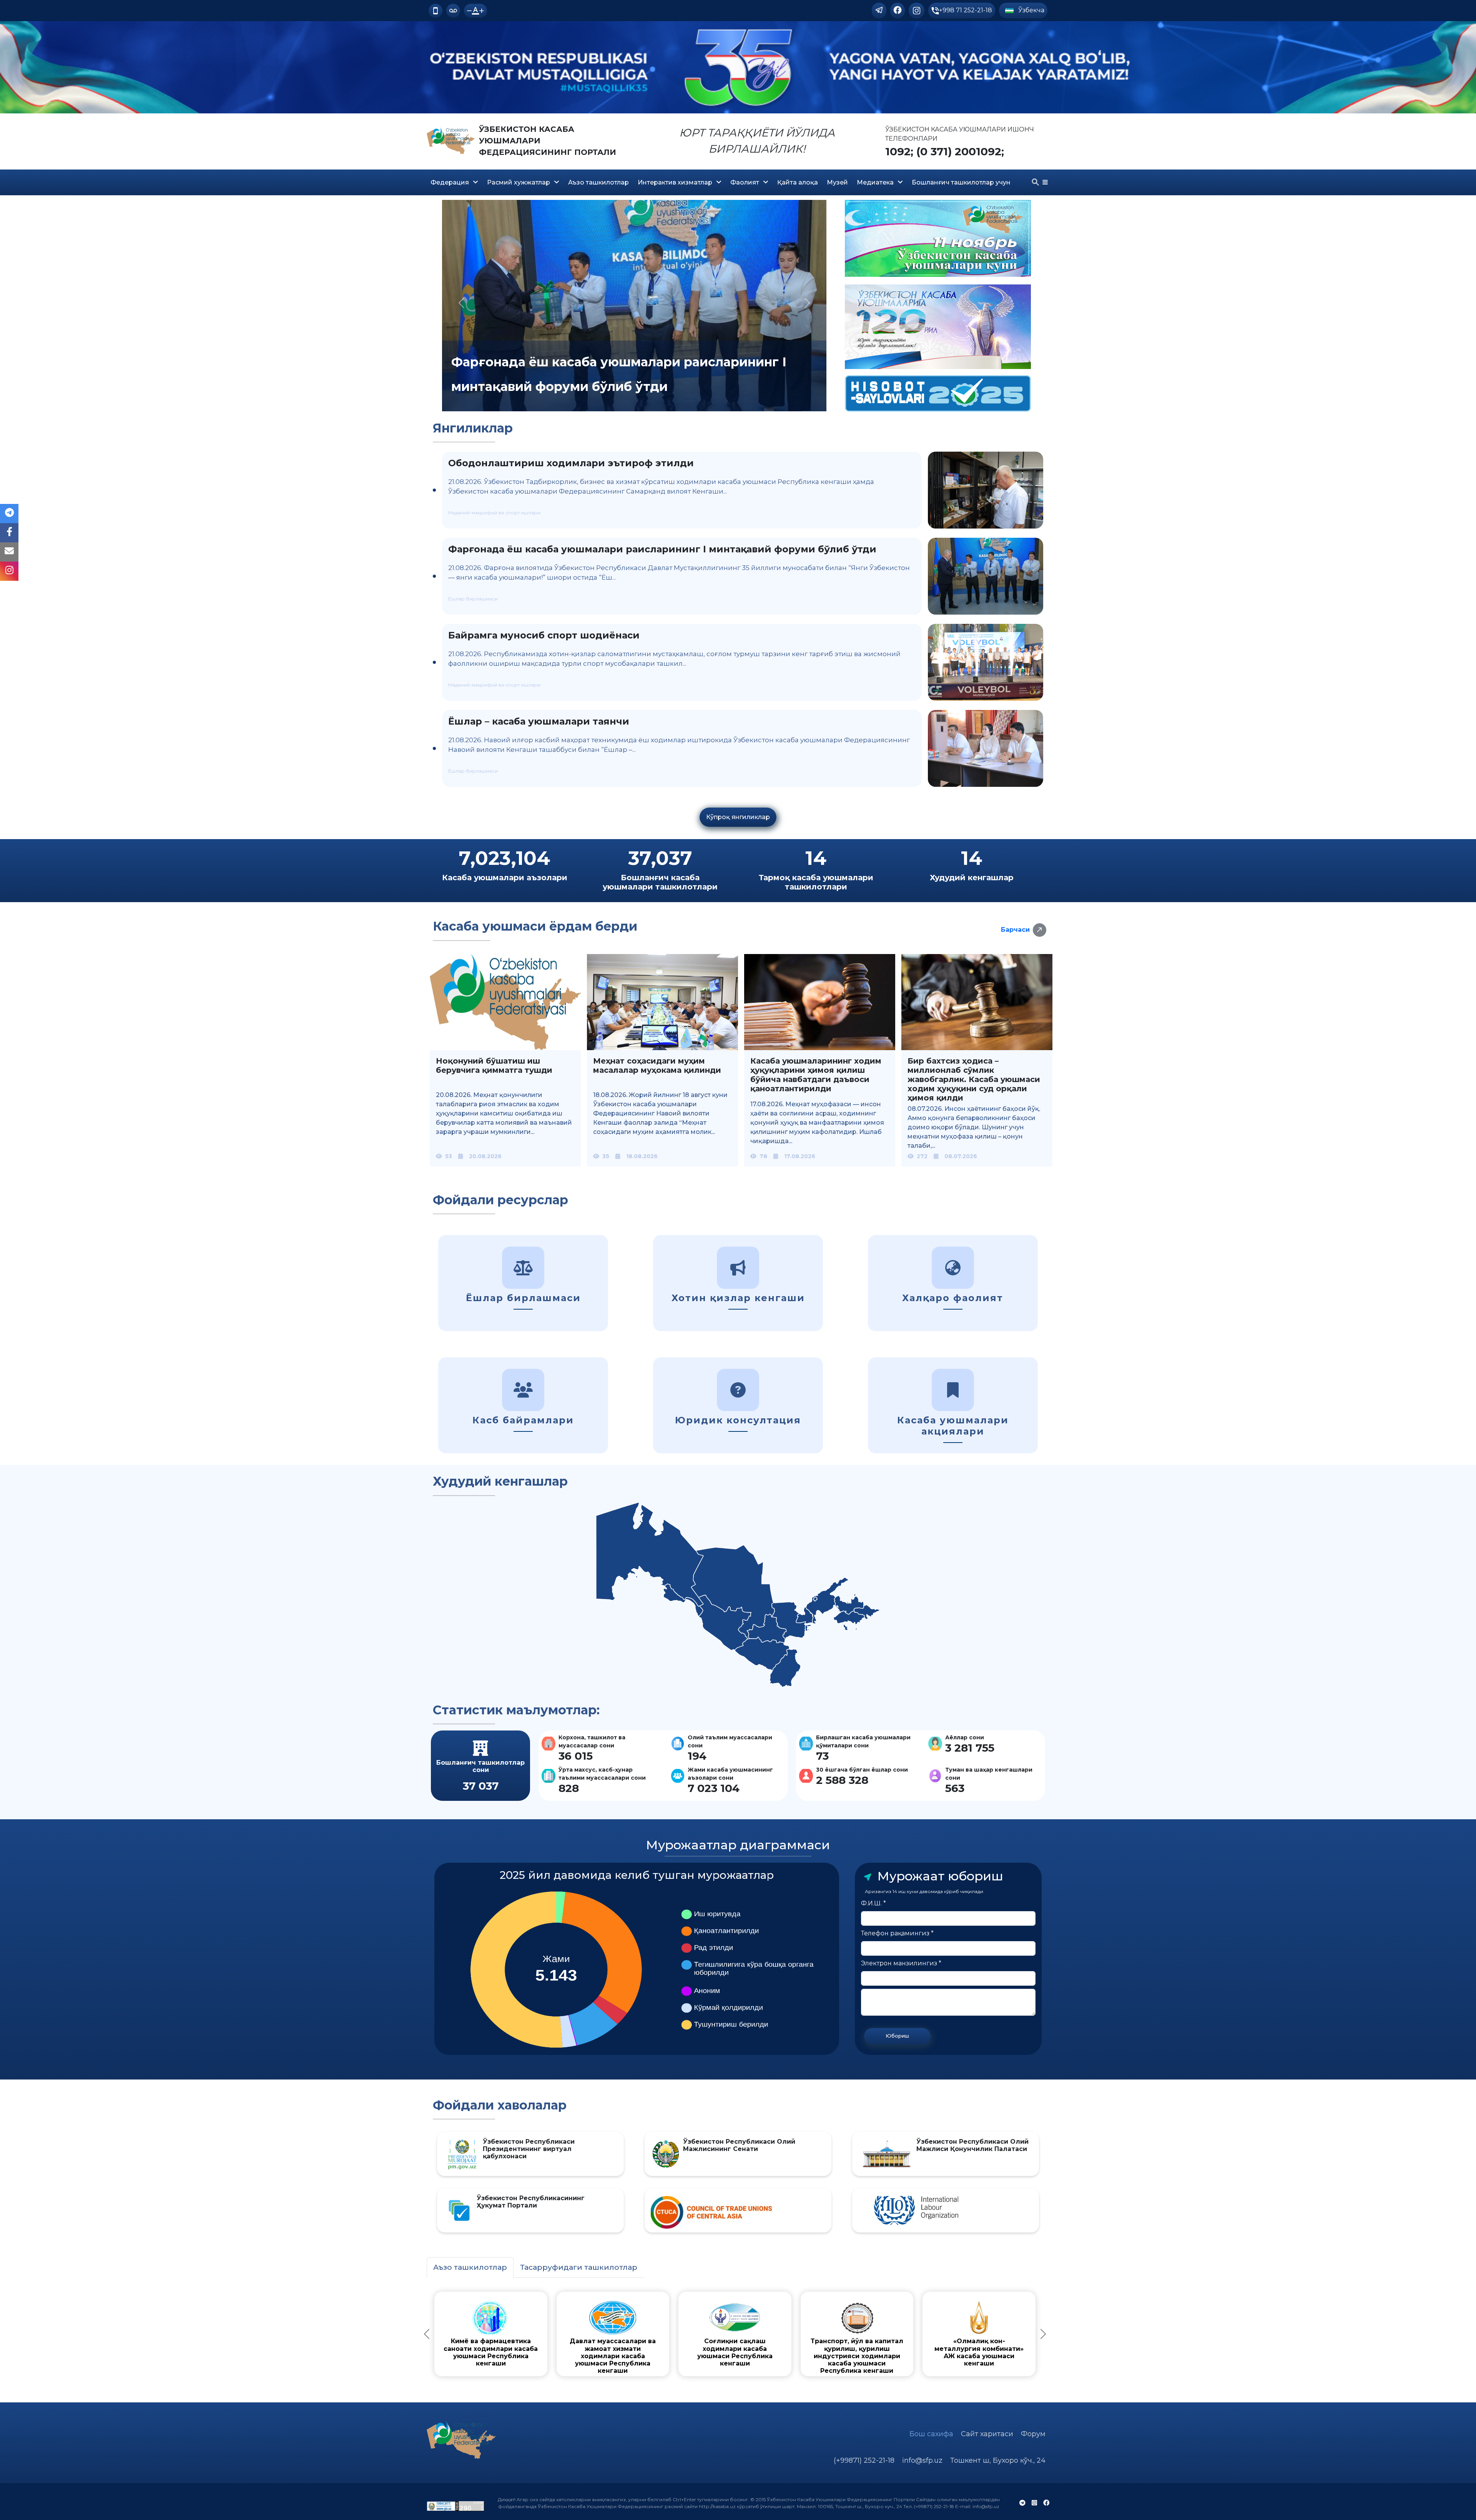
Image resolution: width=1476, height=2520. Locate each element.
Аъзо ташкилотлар (598, 182)
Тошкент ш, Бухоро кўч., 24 (998, 2460)
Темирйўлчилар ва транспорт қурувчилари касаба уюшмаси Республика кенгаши (964, 2348)
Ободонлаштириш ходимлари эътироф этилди (571, 463)
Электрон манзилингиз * (901, 1963)
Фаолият (745, 182)
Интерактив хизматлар (675, 182)
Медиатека (875, 182)
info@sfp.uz (922, 2460)
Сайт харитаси (987, 2434)
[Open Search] (1036, 182)
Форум (1033, 2434)
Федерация (450, 182)
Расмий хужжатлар (519, 182)
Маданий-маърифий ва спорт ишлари (494, 513)
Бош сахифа (931, 2434)
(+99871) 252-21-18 (864, 2460)
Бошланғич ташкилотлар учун (961, 182)
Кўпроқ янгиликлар (738, 817)
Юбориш (897, 2036)
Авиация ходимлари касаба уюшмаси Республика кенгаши (506, 2345)
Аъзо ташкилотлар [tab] (470, 2267)
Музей (837, 182)
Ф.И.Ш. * (873, 1903)
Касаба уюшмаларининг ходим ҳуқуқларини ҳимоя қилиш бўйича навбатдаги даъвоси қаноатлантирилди (816, 1075)
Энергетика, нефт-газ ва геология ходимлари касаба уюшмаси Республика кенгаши (811, 2348)
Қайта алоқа (798, 182)
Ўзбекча (1031, 10)
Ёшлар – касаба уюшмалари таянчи (539, 721)
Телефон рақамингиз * (897, 1933)
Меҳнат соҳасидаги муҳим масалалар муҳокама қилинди (657, 1066)
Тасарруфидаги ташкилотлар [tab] (579, 2267)
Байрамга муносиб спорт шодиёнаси (544, 635)
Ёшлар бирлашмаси (473, 599)
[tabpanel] (735, 2334)
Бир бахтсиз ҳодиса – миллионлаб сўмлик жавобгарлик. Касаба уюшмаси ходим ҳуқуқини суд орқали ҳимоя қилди (974, 1079)
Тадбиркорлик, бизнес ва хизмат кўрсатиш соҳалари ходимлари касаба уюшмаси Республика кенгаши (658, 2352)
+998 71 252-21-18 (966, 10)
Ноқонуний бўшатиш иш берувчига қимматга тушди (494, 1066)
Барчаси (1015, 930)
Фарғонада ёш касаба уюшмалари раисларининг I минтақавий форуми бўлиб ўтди (662, 549)
